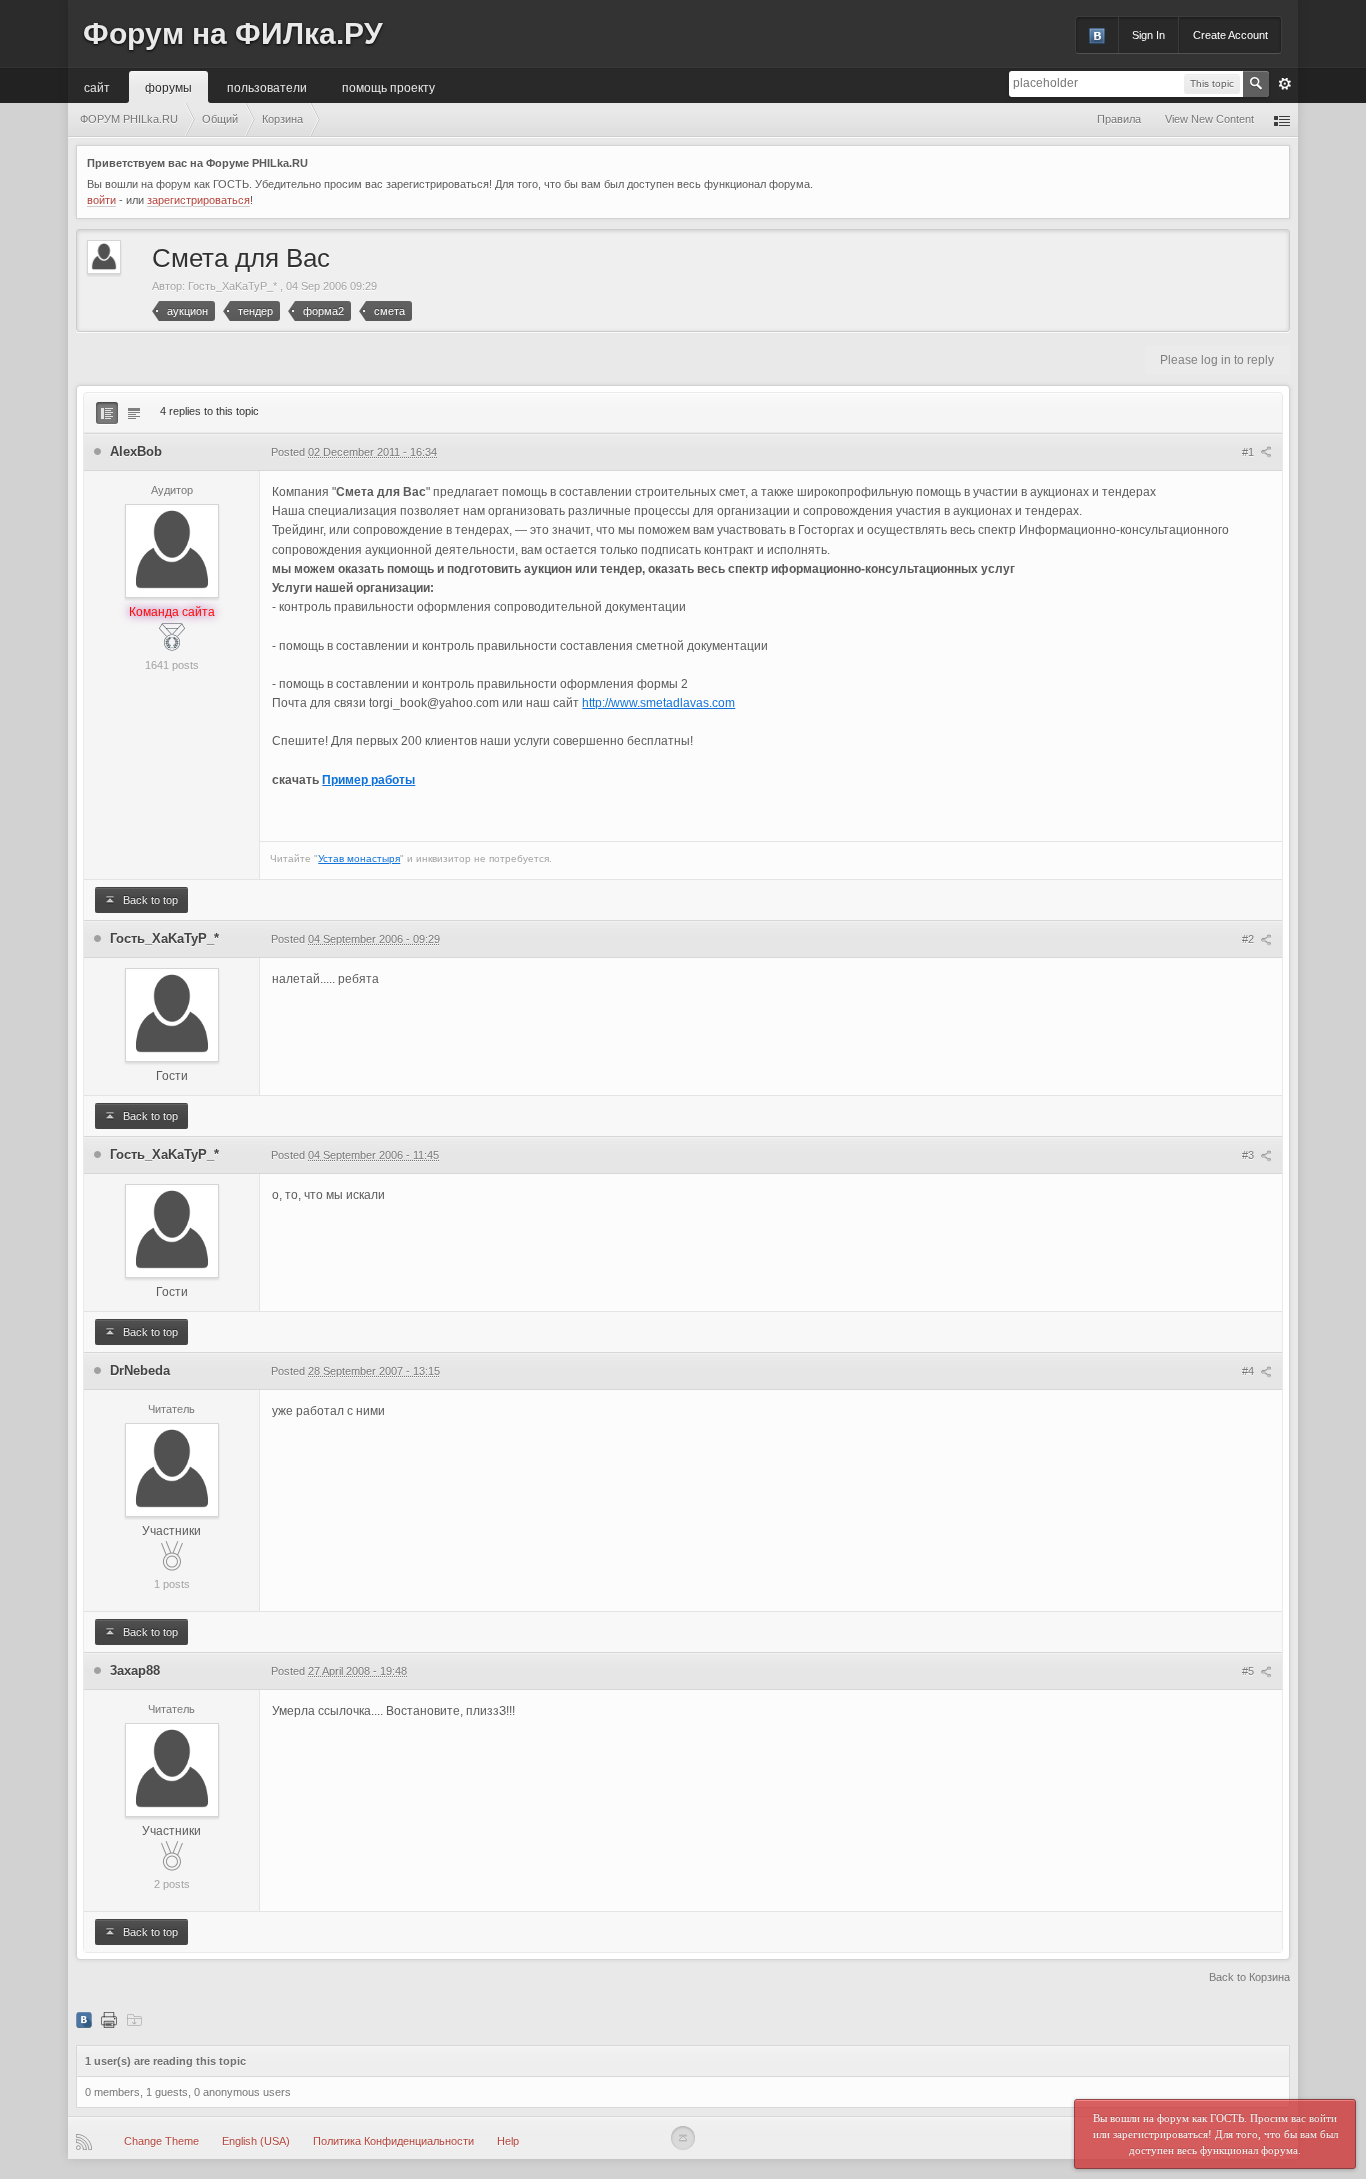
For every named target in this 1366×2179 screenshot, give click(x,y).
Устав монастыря (359, 858)
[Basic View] (134, 413)
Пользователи (267, 86)
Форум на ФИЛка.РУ (233, 33)
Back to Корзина (1249, 1977)
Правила (1119, 119)
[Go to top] (683, 2138)
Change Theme (161, 2141)
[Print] (109, 2019)
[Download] (134, 2019)
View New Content (1209, 119)
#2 (1249, 939)
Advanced (1285, 84)
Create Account (1230, 35)
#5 (1249, 1671)
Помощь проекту (388, 86)
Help (508, 2141)
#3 (1249, 1155)
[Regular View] (107, 413)
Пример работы (368, 780)
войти (101, 200)
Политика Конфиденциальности (393, 2141)
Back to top (149, 900)
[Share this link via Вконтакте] (84, 2019)
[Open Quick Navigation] (1282, 119)
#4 (1249, 1371)
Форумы (168, 86)
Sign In (1148, 35)
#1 (1249, 452)
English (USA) (256, 2141)
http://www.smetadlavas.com (658, 703)
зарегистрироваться (198, 200)
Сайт (97, 86)
